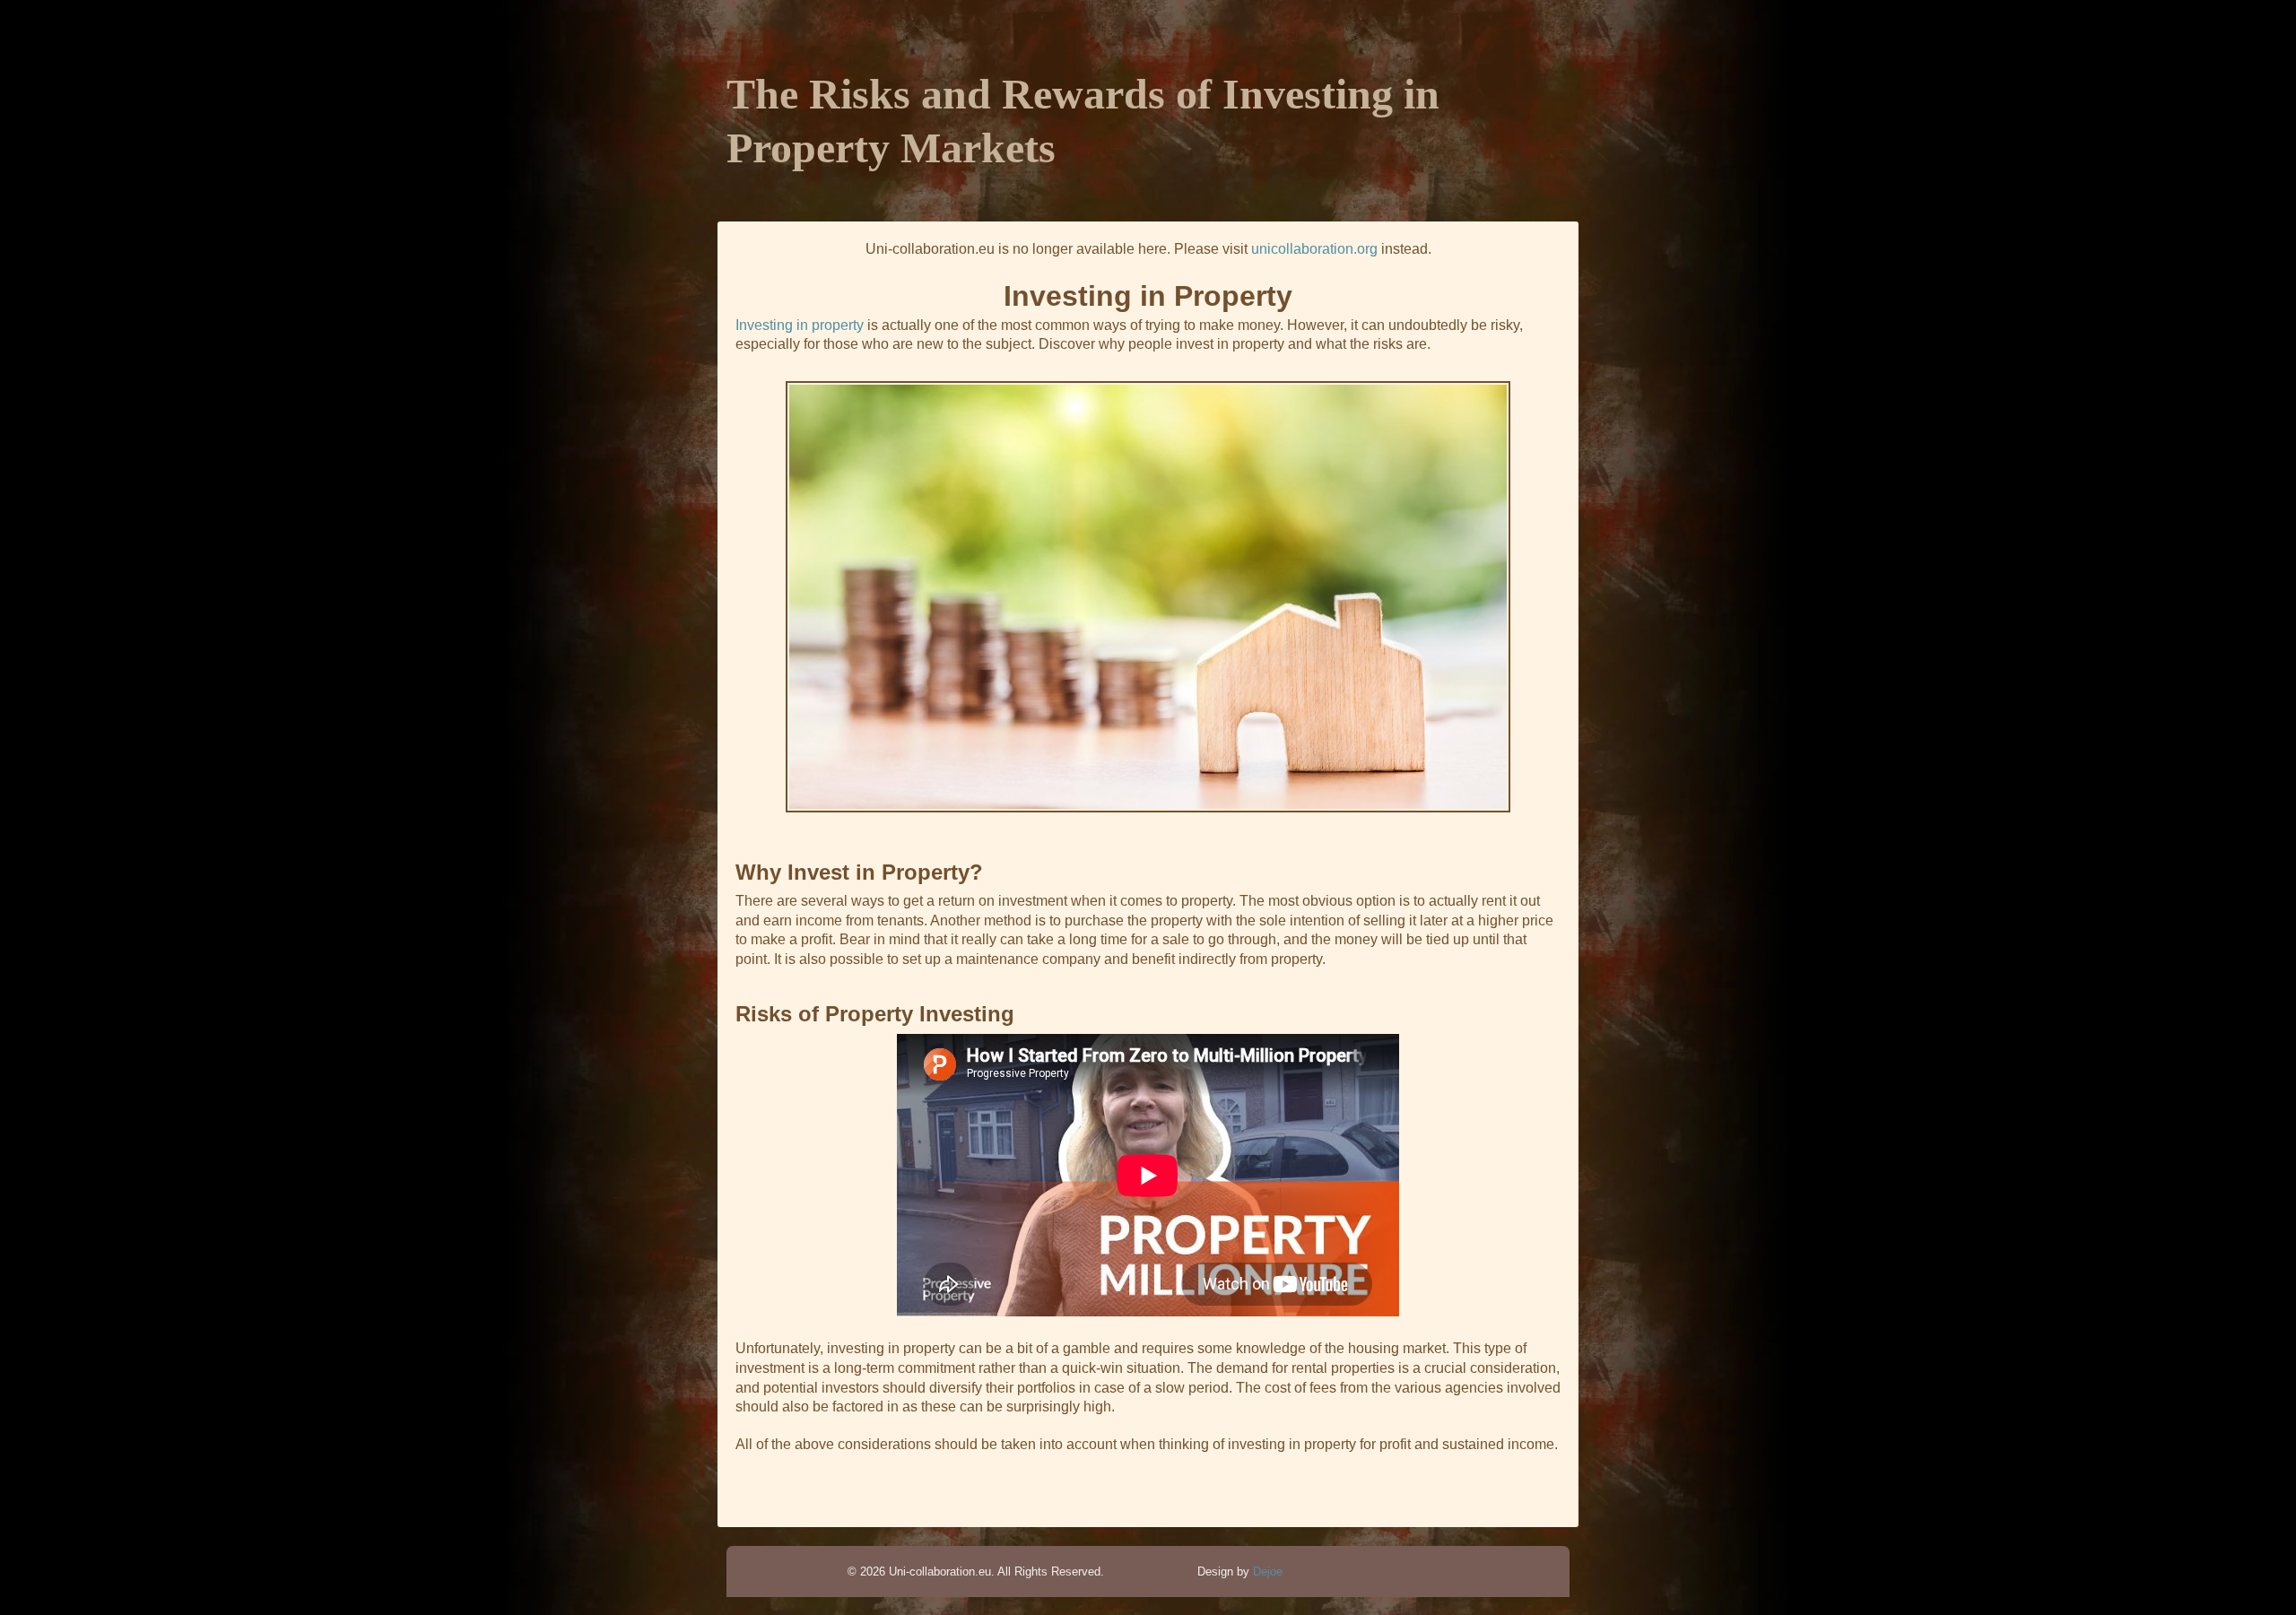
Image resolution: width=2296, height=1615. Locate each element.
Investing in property (800, 325)
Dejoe (1268, 1572)
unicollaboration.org (1314, 249)
